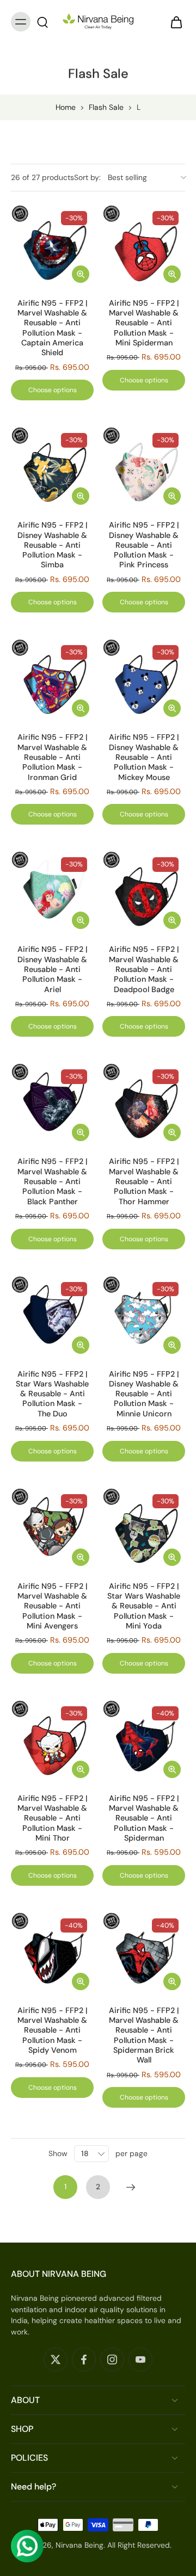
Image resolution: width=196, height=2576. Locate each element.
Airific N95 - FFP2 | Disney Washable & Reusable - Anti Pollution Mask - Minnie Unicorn (144, 1394)
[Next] (131, 2187)
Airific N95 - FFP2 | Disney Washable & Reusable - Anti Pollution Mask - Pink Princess (144, 545)
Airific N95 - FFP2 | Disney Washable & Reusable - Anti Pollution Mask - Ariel (53, 969)
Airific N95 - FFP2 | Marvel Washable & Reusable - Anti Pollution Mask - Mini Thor (53, 1818)
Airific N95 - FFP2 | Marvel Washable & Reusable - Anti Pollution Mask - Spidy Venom (53, 2030)
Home (66, 107)
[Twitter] (56, 2360)
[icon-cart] (173, 22)
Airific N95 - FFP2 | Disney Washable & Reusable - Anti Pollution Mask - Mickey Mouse (144, 757)
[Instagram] (112, 2360)
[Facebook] (84, 2360)
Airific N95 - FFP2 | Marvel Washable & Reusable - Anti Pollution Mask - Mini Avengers (53, 1606)
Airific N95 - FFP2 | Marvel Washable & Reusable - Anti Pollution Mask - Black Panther (53, 1181)
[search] (42, 22)
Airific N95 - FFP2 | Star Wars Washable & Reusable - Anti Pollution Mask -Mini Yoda (144, 1606)
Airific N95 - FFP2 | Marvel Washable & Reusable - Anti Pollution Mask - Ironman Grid (53, 757)
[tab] (19, 281)
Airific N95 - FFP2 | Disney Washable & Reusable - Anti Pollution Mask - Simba (53, 545)
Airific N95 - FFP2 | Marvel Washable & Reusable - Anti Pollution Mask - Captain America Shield (53, 328)
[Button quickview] (81, 274)
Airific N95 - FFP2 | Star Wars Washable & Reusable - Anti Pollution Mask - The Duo (52, 1394)
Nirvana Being (79, 2545)
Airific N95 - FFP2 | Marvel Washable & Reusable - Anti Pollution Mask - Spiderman (144, 1818)
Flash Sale (106, 107)
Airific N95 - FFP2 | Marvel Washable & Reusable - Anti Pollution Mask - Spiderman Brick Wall (144, 2035)
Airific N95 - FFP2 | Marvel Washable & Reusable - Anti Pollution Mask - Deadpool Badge (144, 969)
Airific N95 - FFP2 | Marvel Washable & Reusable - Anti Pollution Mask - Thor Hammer (144, 1181)
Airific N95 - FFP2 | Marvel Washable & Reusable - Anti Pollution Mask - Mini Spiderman (144, 323)
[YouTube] (140, 2360)
